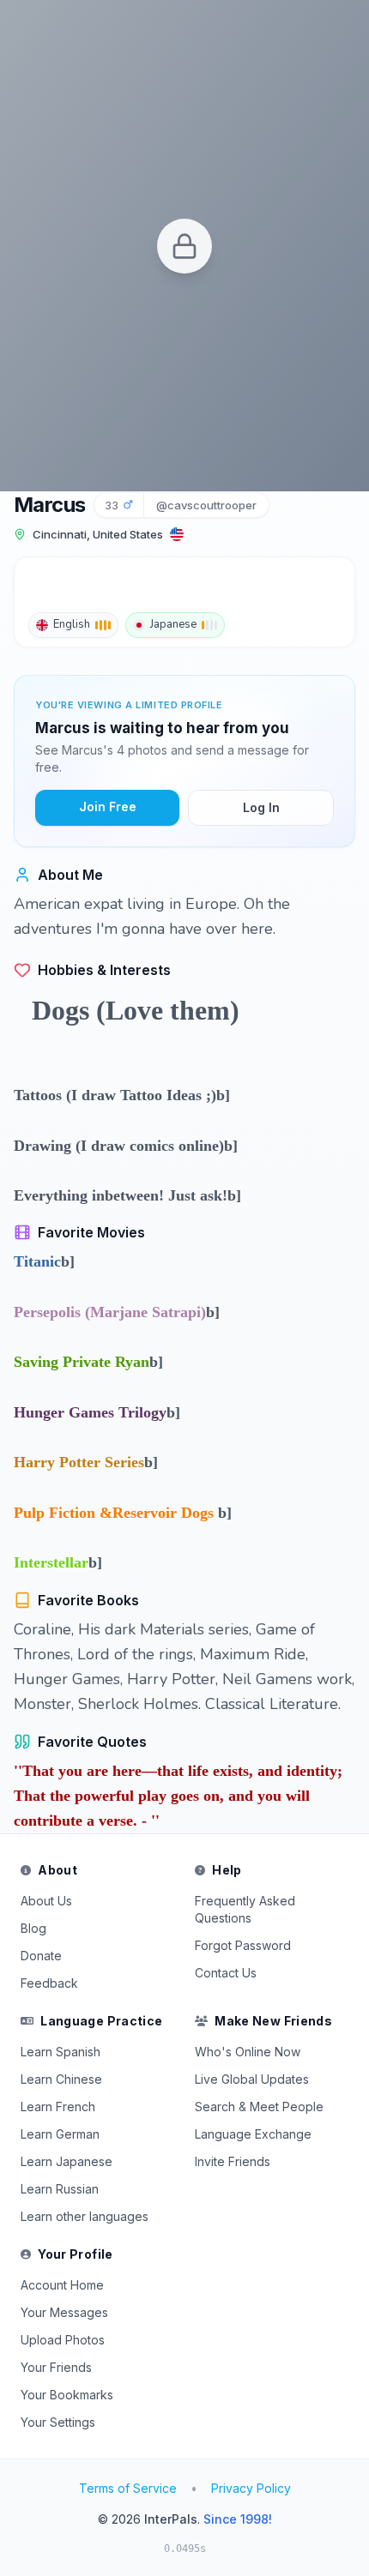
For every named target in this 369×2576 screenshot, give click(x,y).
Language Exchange (253, 2134)
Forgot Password (243, 1945)
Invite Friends (233, 2161)
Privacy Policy (251, 2488)
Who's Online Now (248, 2052)
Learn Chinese (61, 2079)
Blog (33, 1928)
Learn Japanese (67, 2161)
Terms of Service (128, 2488)
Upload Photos (63, 2340)
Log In (261, 807)
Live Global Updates (252, 2079)
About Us (46, 1901)
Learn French (58, 2107)
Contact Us (226, 1973)
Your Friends (56, 2367)
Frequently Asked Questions (245, 1909)
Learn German (60, 2134)
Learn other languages (85, 2216)
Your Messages (64, 2312)
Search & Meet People (259, 2107)
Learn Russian (60, 2189)
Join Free (108, 807)
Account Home (62, 2285)
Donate (41, 1956)
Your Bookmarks (67, 2395)
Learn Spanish (60, 2052)
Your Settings (58, 2422)
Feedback (49, 1983)
